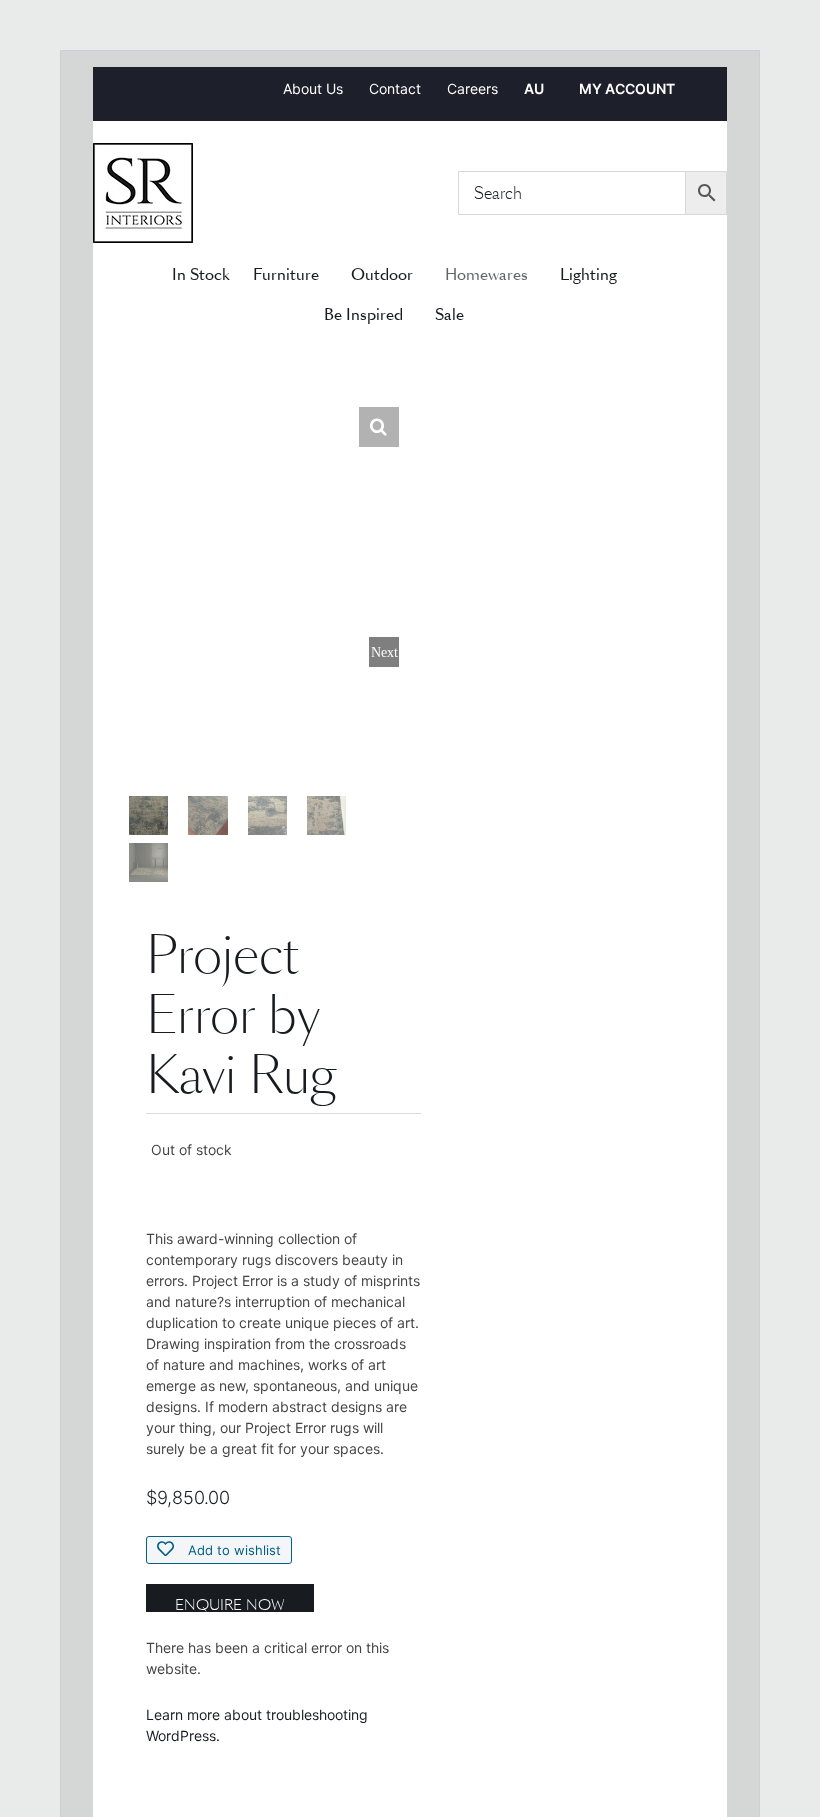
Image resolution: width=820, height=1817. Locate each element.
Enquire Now (230, 1603)
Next (384, 652)
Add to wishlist (232, 1550)
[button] (379, 427)
